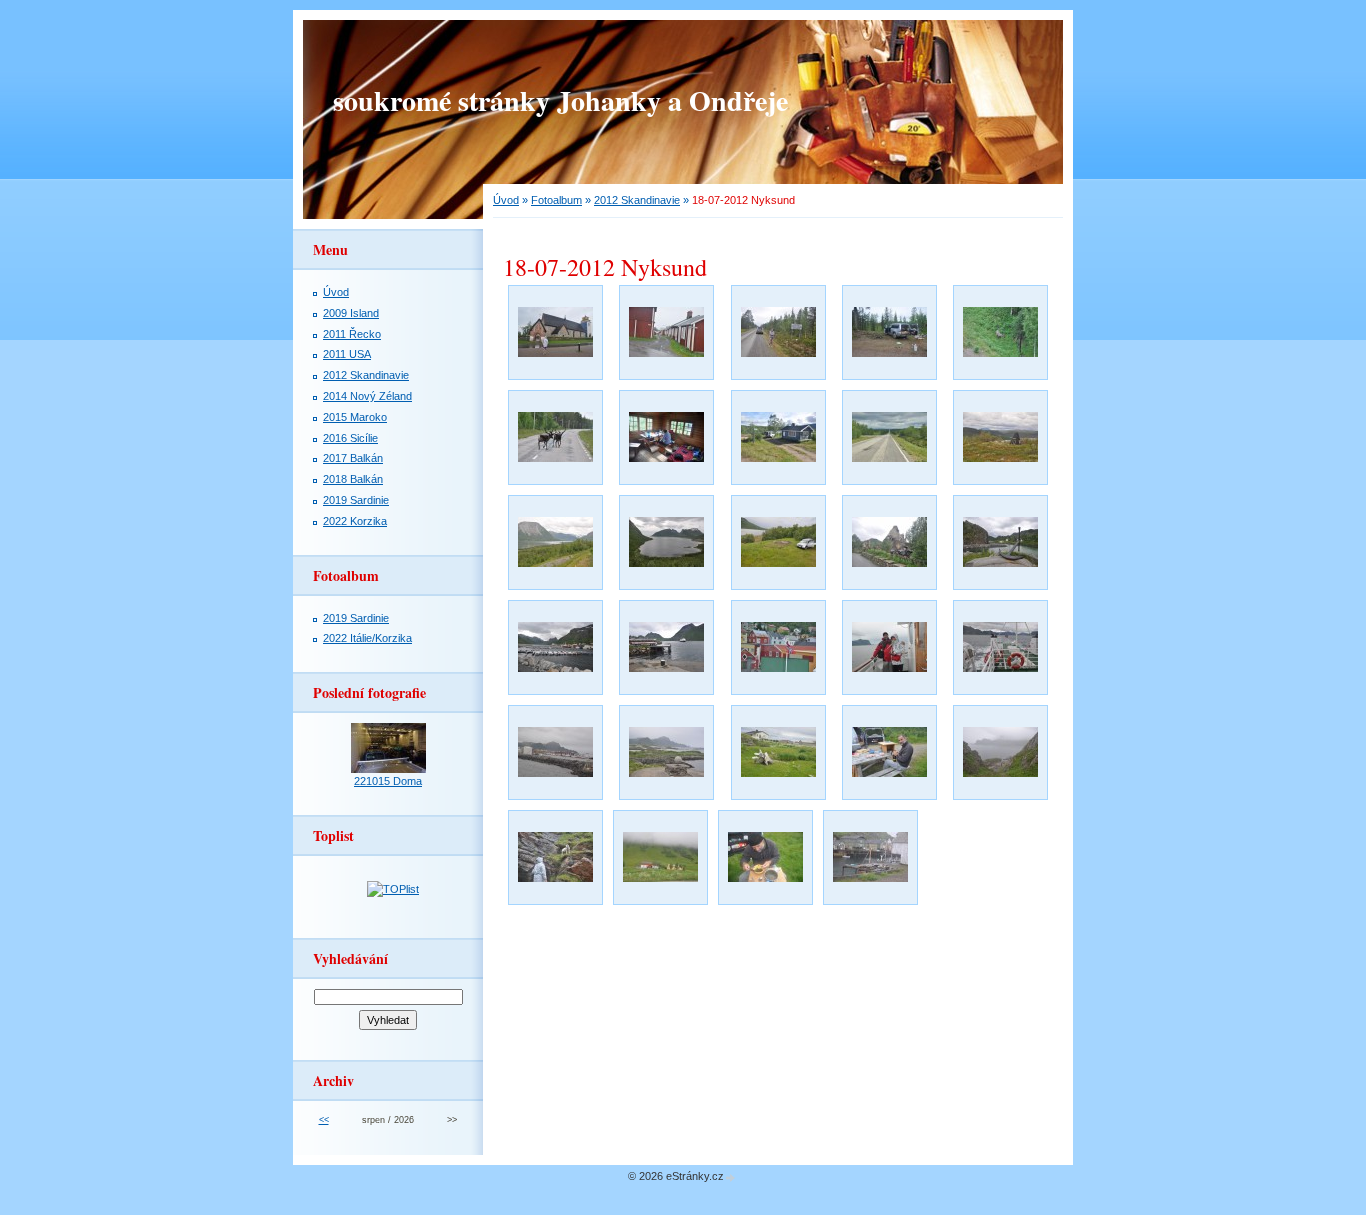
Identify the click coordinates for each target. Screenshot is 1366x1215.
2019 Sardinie (356, 500)
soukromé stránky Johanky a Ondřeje (560, 100)
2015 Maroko (355, 417)
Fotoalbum (556, 200)
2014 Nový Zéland (367, 396)
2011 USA (347, 354)
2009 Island (351, 313)
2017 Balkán (353, 458)
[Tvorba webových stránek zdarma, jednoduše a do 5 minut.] (731, 1177)
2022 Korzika (355, 521)
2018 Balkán (353, 479)
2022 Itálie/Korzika (367, 638)
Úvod (506, 200)
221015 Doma (388, 781)
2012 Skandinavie (637, 200)
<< (324, 1120)
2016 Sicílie (350, 438)
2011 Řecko (352, 334)
